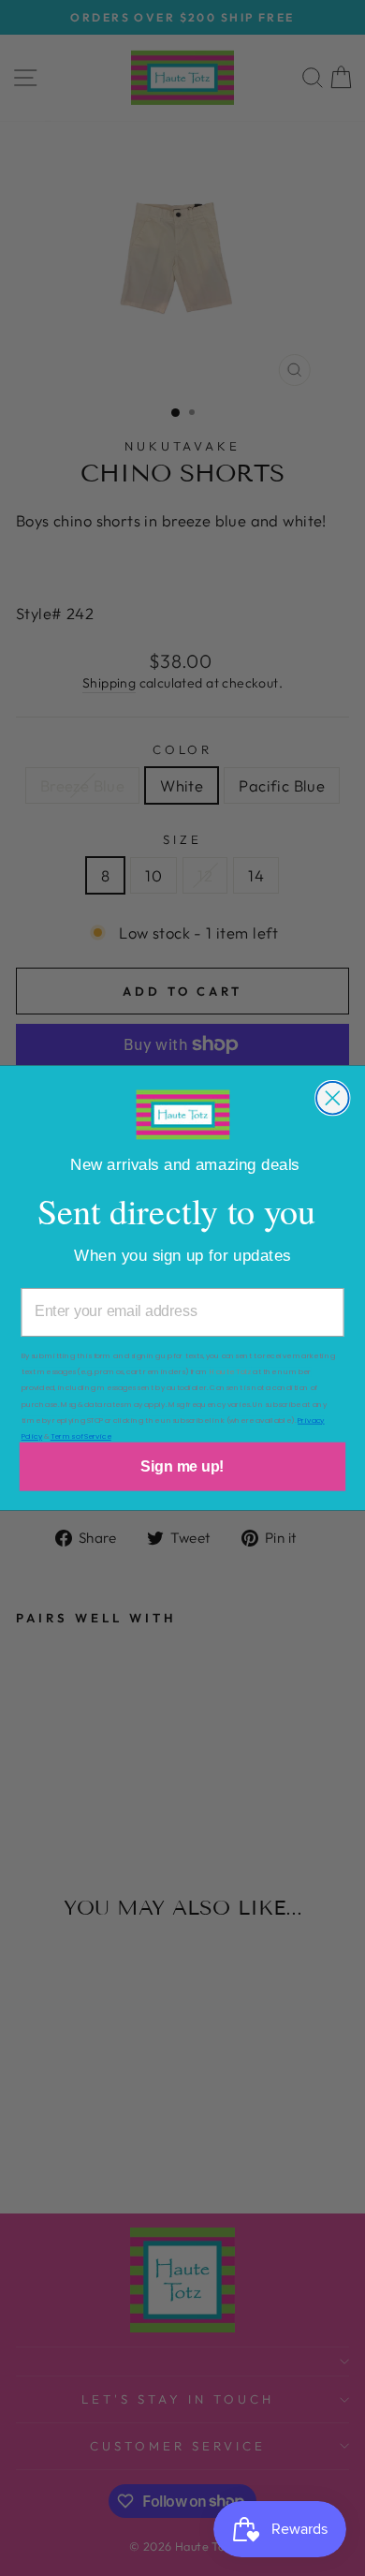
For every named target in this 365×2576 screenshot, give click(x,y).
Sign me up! (182, 1466)
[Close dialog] (333, 1098)
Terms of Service (81, 1436)
